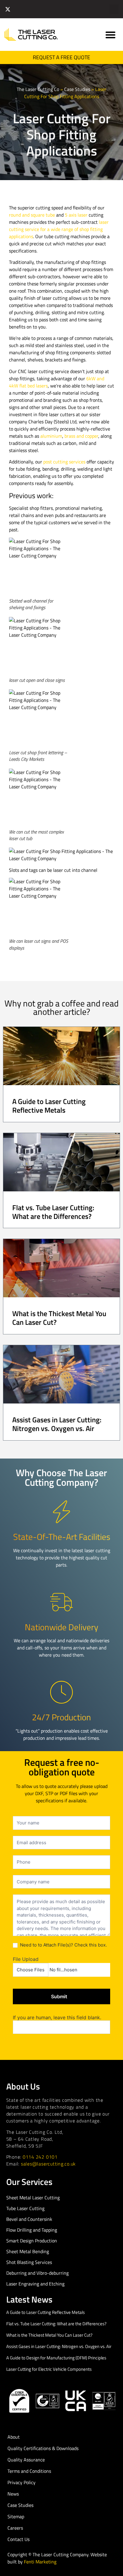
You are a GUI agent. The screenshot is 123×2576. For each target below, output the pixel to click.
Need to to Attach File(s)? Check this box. (63, 1945)
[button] (114, 9)
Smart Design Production (32, 2241)
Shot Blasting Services (29, 2262)
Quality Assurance (26, 2460)
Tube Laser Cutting (25, 2208)
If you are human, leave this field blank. (57, 2017)
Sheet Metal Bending (28, 2251)
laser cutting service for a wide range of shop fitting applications (59, 229)
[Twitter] (9, 9)
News (13, 2494)
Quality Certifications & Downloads (43, 2448)
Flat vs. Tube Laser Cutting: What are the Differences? (53, 1212)
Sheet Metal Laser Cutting (33, 2198)
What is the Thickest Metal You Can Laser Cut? (59, 1318)
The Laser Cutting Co (38, 89)
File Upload (26, 1959)
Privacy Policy (21, 2482)
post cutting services (64, 462)
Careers (15, 2528)
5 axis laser (76, 215)
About (14, 2437)
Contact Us (19, 2539)
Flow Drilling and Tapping (32, 2230)
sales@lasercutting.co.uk (48, 2164)
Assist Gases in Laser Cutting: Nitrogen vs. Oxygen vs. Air (57, 1424)
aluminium (51, 436)
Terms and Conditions (29, 2471)
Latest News (29, 2299)
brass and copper (81, 436)
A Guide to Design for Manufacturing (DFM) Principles (56, 2358)
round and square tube (32, 215)
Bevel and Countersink (29, 2219)
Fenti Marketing (40, 2562)
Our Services (29, 2182)
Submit (59, 1996)
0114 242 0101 (40, 2157)
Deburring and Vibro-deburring (37, 2273)
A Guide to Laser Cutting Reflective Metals (49, 1106)
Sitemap (16, 2516)
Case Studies (77, 89)
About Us (23, 2086)
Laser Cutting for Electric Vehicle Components (49, 2369)
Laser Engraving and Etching (35, 2284)
